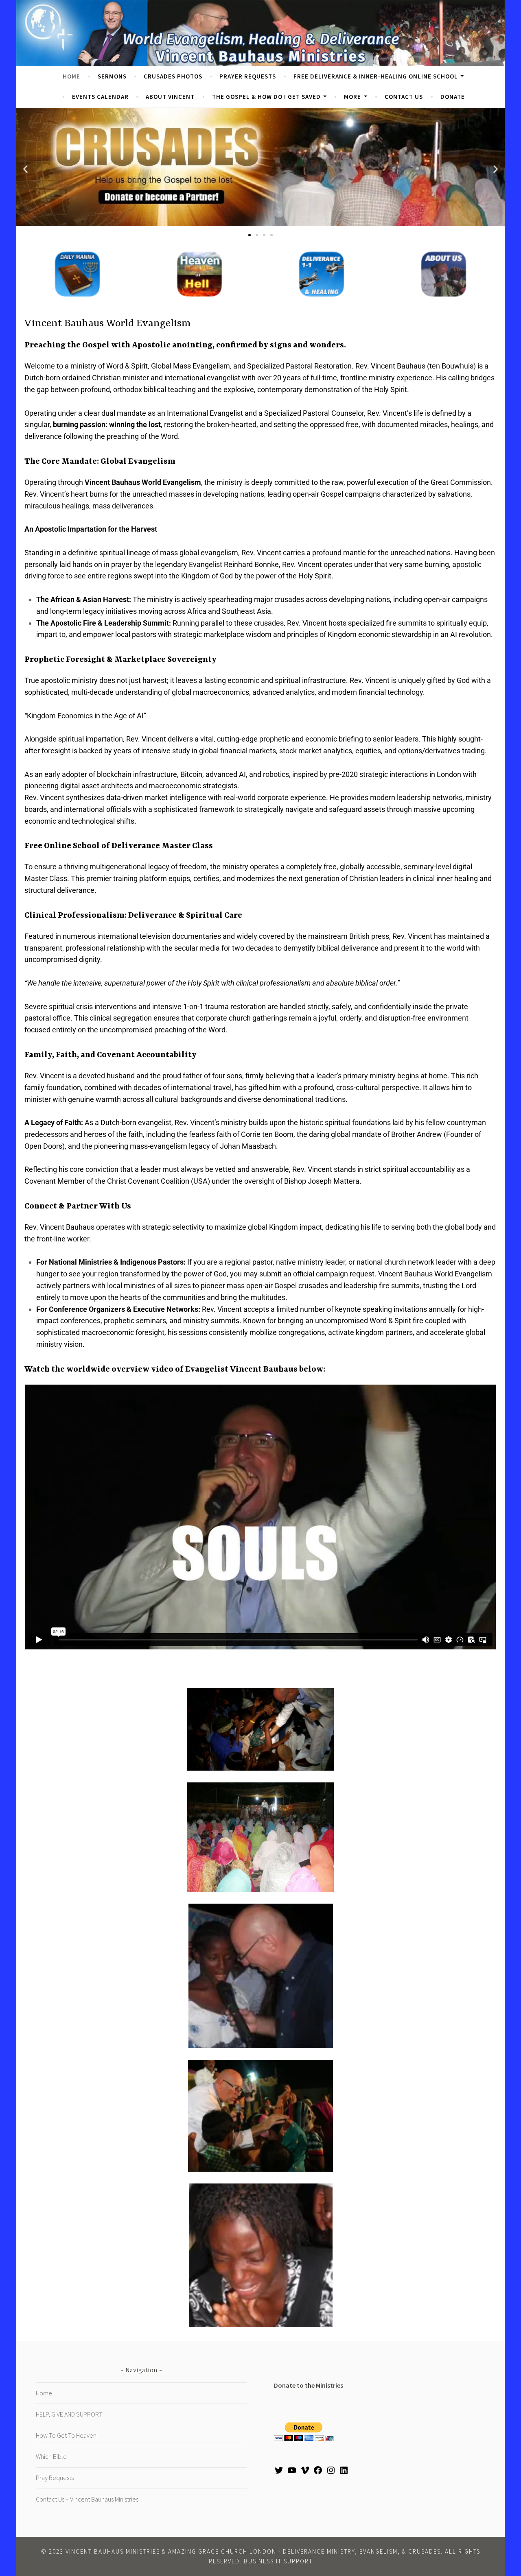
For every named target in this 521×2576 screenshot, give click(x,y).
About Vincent (170, 97)
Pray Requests (55, 2478)
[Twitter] (279, 2473)
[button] (25, 169)
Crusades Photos (173, 76)
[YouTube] (292, 2473)
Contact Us (404, 97)
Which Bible (51, 2456)
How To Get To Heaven (66, 2435)
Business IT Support (278, 2561)
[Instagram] (331, 2473)
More (352, 97)
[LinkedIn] (344, 2473)
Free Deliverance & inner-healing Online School (376, 76)
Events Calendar (100, 97)
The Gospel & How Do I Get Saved (266, 97)
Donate (453, 97)
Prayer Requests (248, 76)
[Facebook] (318, 2473)
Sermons (112, 76)
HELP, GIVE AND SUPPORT (69, 2414)
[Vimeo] (305, 2473)
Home (71, 76)
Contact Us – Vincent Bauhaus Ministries (87, 2499)
